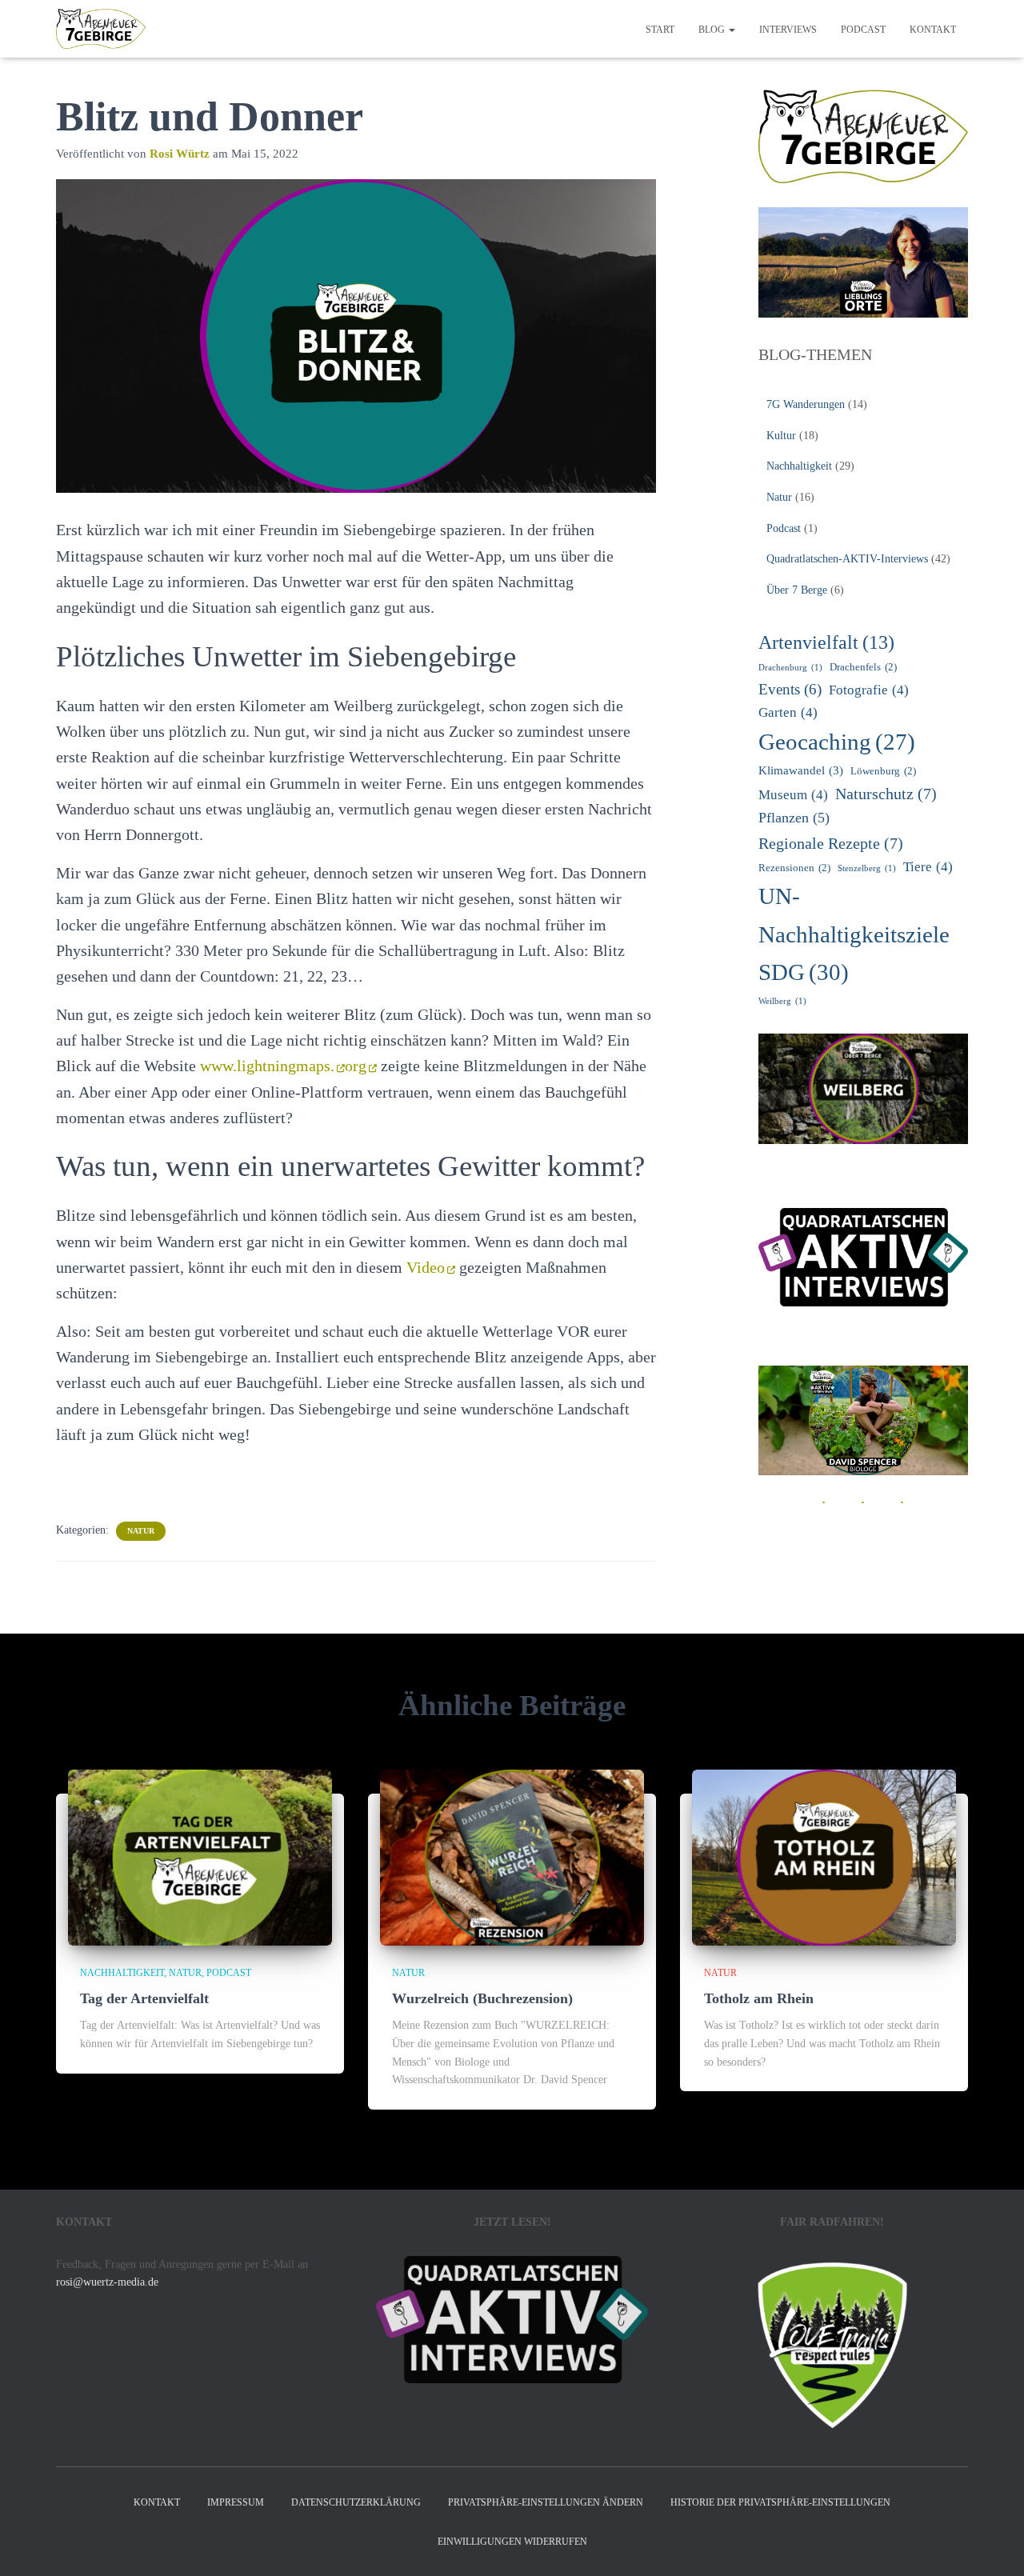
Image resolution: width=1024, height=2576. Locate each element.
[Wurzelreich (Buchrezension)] (512, 1856)
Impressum (236, 2502)
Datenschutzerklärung (356, 2502)
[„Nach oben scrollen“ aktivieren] (992, 2544)
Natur (141, 1531)
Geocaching (837, 742)
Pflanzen (794, 818)
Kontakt (933, 30)
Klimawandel (801, 770)
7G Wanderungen (806, 404)
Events (790, 689)
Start (660, 30)
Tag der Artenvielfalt (144, 1998)
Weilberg (782, 1001)
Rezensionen (794, 868)
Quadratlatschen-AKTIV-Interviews (847, 559)
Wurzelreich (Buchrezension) (482, 1998)
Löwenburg (883, 771)
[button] (731, 30)
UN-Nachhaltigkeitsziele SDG (854, 934)
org (356, 1066)
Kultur (781, 436)
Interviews (788, 30)
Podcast (863, 30)
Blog (713, 30)
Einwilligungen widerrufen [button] (512, 2542)
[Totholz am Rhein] (824, 1856)
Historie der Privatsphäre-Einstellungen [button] (780, 2502)
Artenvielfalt (826, 642)
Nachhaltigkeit (799, 466)
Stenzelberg (867, 868)
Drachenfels (863, 667)
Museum (793, 795)
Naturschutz (886, 794)
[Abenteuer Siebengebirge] (101, 29)
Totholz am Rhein (759, 1998)
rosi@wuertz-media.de (107, 2282)
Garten (788, 712)
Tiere (928, 867)
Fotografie (869, 690)
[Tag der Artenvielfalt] (200, 1856)
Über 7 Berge (797, 590)
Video (426, 1267)
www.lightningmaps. (267, 1066)
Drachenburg (790, 668)
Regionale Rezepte (831, 843)
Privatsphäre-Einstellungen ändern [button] (546, 2502)
